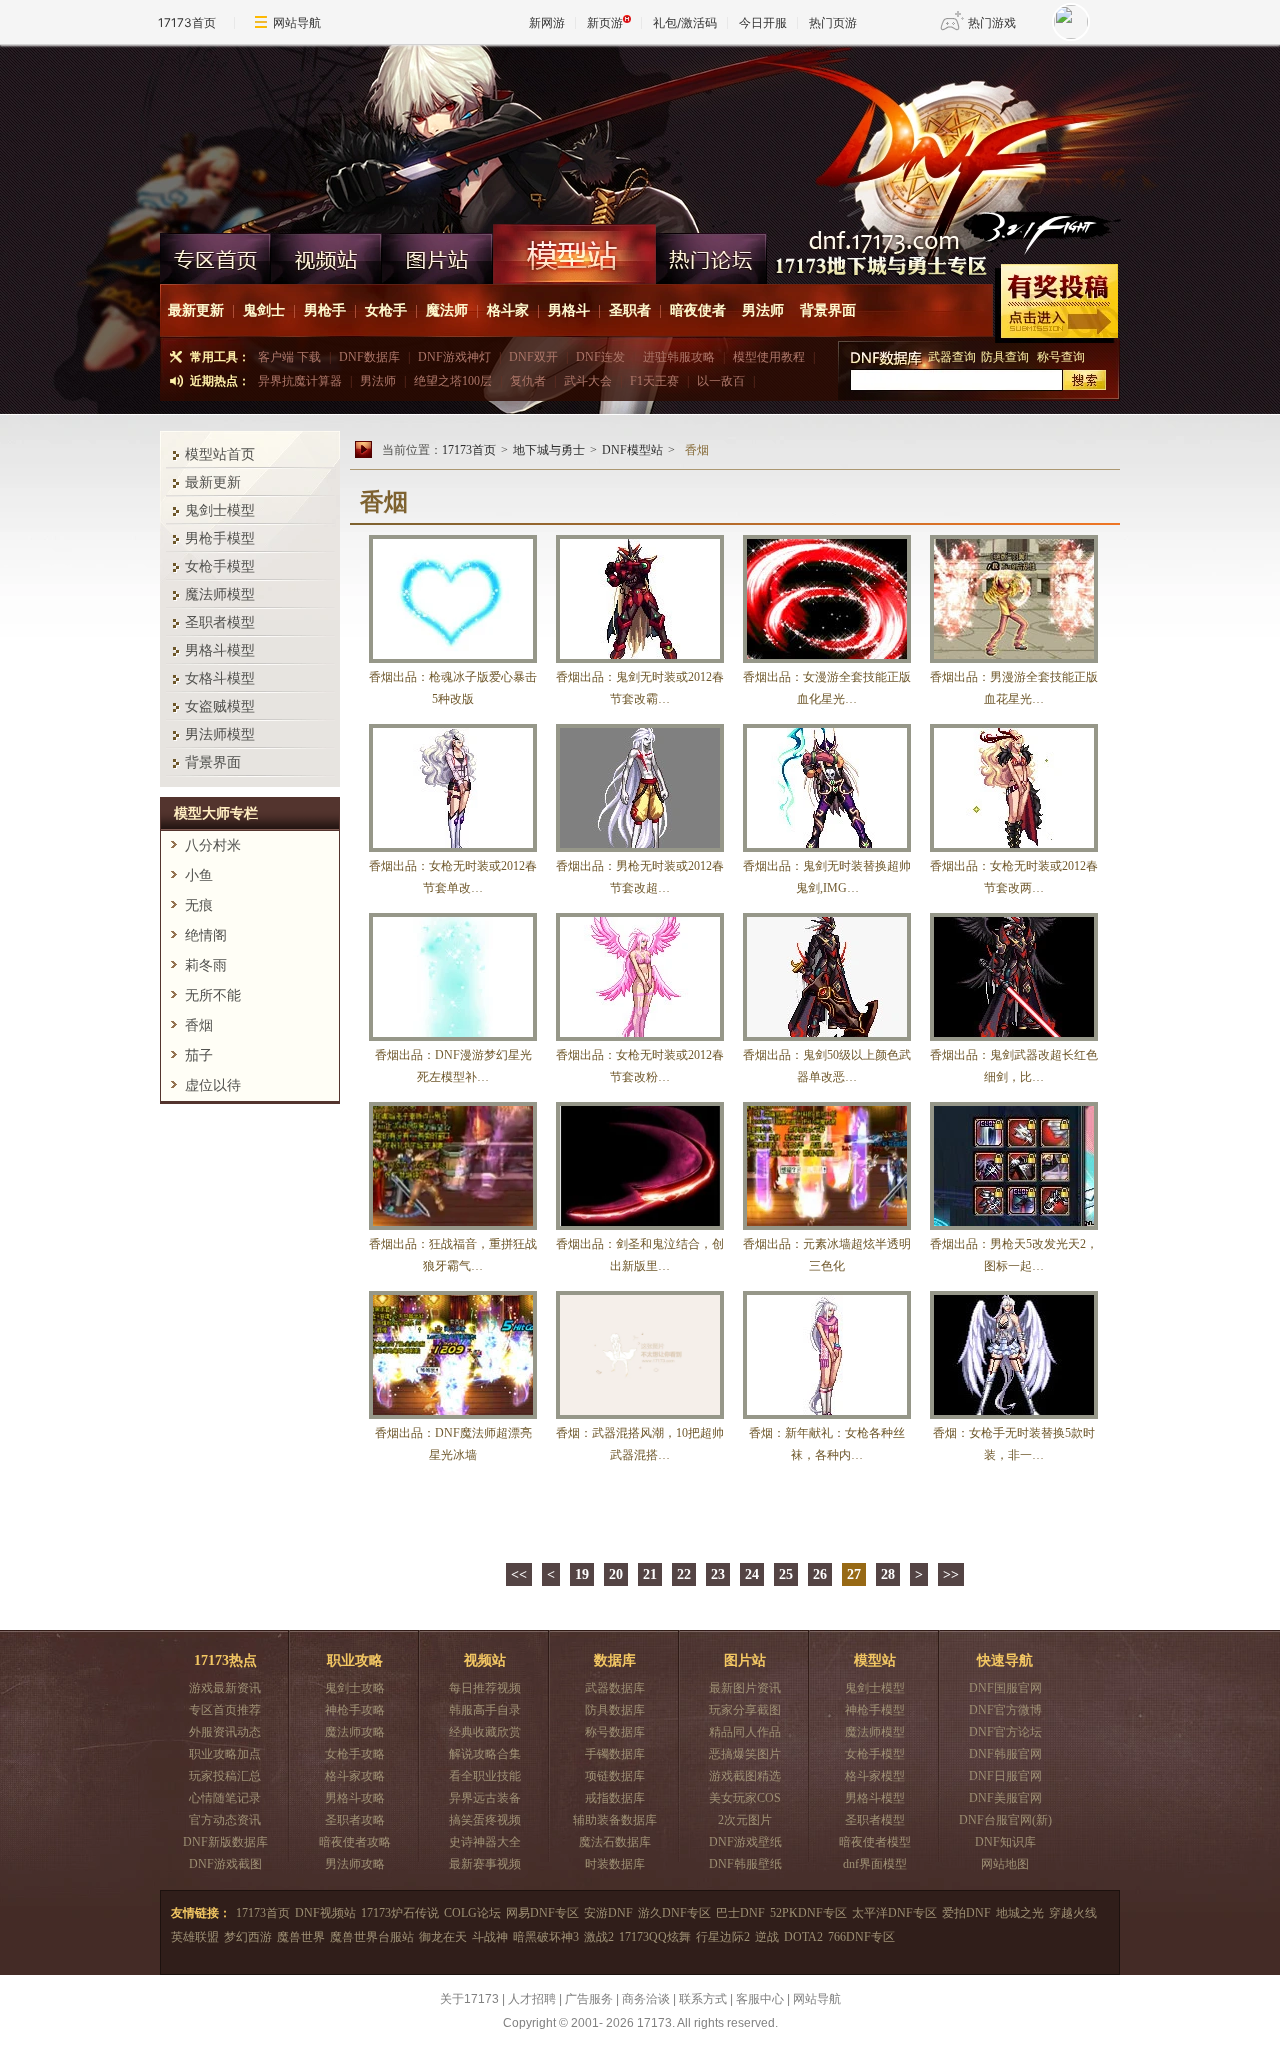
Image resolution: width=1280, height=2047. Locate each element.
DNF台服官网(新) (1005, 1820)
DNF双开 (533, 357)
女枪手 (386, 310)
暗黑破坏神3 (546, 1937)
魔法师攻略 (355, 1732)
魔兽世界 (301, 1937)
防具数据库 (615, 1710)
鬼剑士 (264, 310)
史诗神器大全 (485, 1842)
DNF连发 (600, 357)
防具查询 (1006, 357)
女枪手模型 (220, 566)
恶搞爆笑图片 (745, 1754)
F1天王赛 (654, 381)
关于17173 (469, 1999)
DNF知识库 (1005, 1842)
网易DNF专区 (542, 1913)
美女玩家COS (745, 1798)
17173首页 (187, 22)
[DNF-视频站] (326, 254)
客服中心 (760, 1999)
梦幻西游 (248, 1937)
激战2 (599, 1937)
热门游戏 (992, 22)
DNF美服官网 (1005, 1798)
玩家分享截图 (745, 1710)
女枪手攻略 (355, 1754)
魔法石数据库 (615, 1842)
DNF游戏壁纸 (745, 1842)
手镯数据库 (615, 1754)
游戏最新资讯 (225, 1688)
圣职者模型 (220, 622)
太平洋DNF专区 (894, 1913)
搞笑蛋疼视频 (485, 1820)
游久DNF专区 (674, 1913)
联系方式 (703, 1999)
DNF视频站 (325, 1913)
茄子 (199, 1055)
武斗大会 (588, 381)
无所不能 (213, 995)
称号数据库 (615, 1732)
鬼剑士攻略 (355, 1688)
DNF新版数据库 (225, 1842)
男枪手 (325, 310)
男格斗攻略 (355, 1798)
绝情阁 (206, 935)
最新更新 (196, 310)
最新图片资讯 (745, 1688)
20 (616, 1574)
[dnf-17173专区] (640, 134)
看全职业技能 (485, 1776)
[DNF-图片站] (437, 254)
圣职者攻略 (355, 1820)
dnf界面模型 (875, 1864)
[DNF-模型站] (574, 254)
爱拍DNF (966, 1913)
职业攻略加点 (225, 1754)
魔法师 (447, 310)
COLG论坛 (472, 1913)
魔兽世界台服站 (372, 1937)
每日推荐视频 (485, 1688)
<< (519, 1574)
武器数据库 (615, 1688)
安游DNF (608, 1913)
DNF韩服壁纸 (745, 1864)
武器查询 (952, 357)
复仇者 (528, 381)
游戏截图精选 (745, 1776)
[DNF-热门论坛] (711, 254)
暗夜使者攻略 (355, 1842)
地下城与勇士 (549, 450)
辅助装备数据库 (615, 1820)
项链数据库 (615, 1776)
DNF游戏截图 (225, 1864)
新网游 (547, 22)
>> (951, 1574)
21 (650, 1574)
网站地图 (1005, 1864)
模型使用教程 (769, 357)
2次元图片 (745, 1820)
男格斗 (569, 310)
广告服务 (589, 1999)
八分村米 (213, 845)
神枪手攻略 (355, 1710)
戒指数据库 (615, 1798)
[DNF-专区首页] (215, 254)
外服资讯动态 (225, 1732)
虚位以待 (213, 1085)
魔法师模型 (220, 594)
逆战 (767, 1937)
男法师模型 (220, 734)
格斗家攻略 (355, 1776)
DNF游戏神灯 (454, 357)
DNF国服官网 (1005, 1688)
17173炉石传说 (400, 1913)
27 (854, 1574)
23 (718, 1574)
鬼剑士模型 (220, 510)
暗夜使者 (698, 310)
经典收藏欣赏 (485, 1732)
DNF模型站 (632, 450)
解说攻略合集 (485, 1754)
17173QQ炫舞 (655, 1937)
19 (582, 1574)
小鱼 (199, 875)
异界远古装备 (485, 1798)
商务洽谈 (646, 1999)
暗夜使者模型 (875, 1842)
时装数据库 (615, 1864)
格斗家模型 (875, 1776)
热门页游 (833, 22)
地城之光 (1020, 1913)
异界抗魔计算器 (300, 381)
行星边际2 (723, 1937)
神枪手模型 (875, 1710)
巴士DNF (740, 1913)
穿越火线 (1073, 1913)
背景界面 (828, 310)
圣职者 (630, 310)
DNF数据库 (369, 357)
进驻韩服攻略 (679, 357)
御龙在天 (443, 1937)
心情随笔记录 (225, 1798)
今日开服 (763, 22)
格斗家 (508, 310)
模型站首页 (220, 454)
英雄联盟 (195, 1937)
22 (684, 1574)
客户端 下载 (289, 357)
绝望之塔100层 (453, 381)
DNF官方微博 (1005, 1710)
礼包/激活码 (685, 22)
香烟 (199, 1025)
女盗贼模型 (220, 706)
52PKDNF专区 (808, 1913)
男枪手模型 (220, 538)
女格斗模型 (220, 678)
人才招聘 (532, 1999)
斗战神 (490, 1937)
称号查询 (1061, 357)
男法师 (763, 310)
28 (888, 1574)
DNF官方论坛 (1005, 1732)
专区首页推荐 (225, 1710)
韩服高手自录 (485, 1710)
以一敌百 (721, 381)
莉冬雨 (206, 965)
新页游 (605, 22)
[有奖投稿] (1056, 303)
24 (752, 1574)
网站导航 (297, 22)
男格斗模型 (220, 650)
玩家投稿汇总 (225, 1776)
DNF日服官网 (1005, 1776)
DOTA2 (803, 1937)
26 (820, 1574)
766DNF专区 (861, 1937)
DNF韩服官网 (1005, 1754)
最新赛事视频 (485, 1864)
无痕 (199, 905)
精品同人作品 (745, 1732)
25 (786, 1574)
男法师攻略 (355, 1864)
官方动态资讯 (225, 1820)
